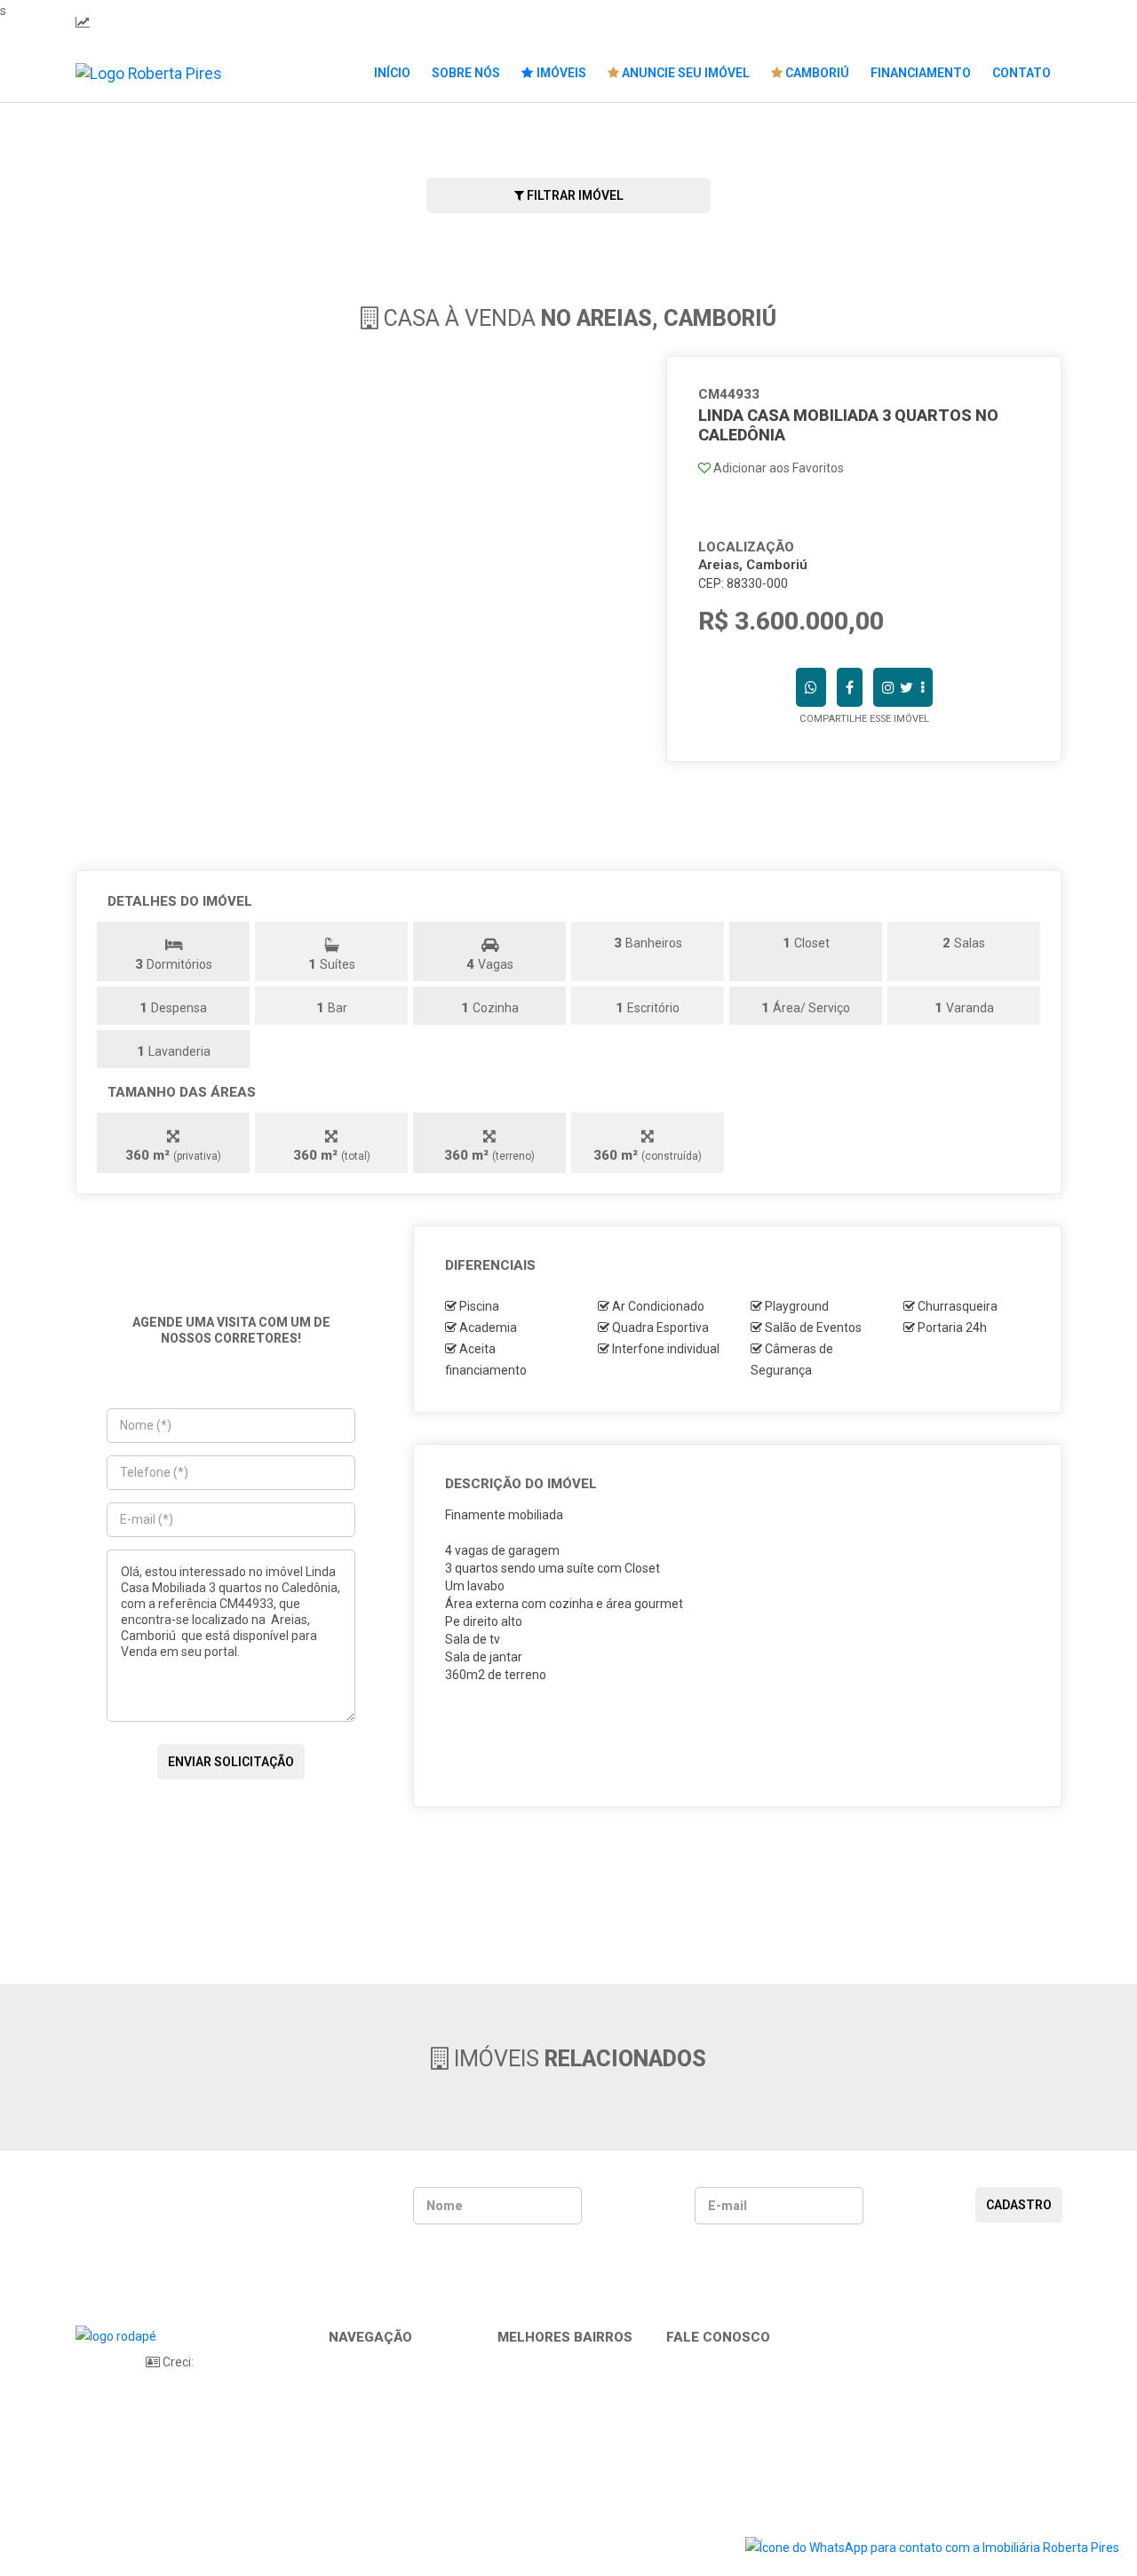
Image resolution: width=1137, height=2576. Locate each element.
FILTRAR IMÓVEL (574, 195)
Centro (524, 2405)
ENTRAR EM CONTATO (870, 800)
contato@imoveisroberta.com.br (604, 22)
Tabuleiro (531, 2502)
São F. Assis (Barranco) (569, 2483)
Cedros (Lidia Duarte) (564, 2385)
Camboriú (816, 73)
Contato (1022, 73)
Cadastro (1019, 2205)
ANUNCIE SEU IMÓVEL (684, 73)
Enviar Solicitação (231, 1762)
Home (353, 2366)
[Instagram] (1024, 22)
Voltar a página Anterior (574, 1891)
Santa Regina (543, 2463)
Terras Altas (539, 2522)
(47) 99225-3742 (346, 22)
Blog (349, 2424)
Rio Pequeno (541, 2424)
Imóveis (560, 73)
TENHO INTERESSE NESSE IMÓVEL (743, 1722)
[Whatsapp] (1002, 22)
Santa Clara (538, 2444)
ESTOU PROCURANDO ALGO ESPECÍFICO (743, 1776)
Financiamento (921, 73)
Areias (523, 2366)
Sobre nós (466, 73)
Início (392, 73)
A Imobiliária (371, 2385)
